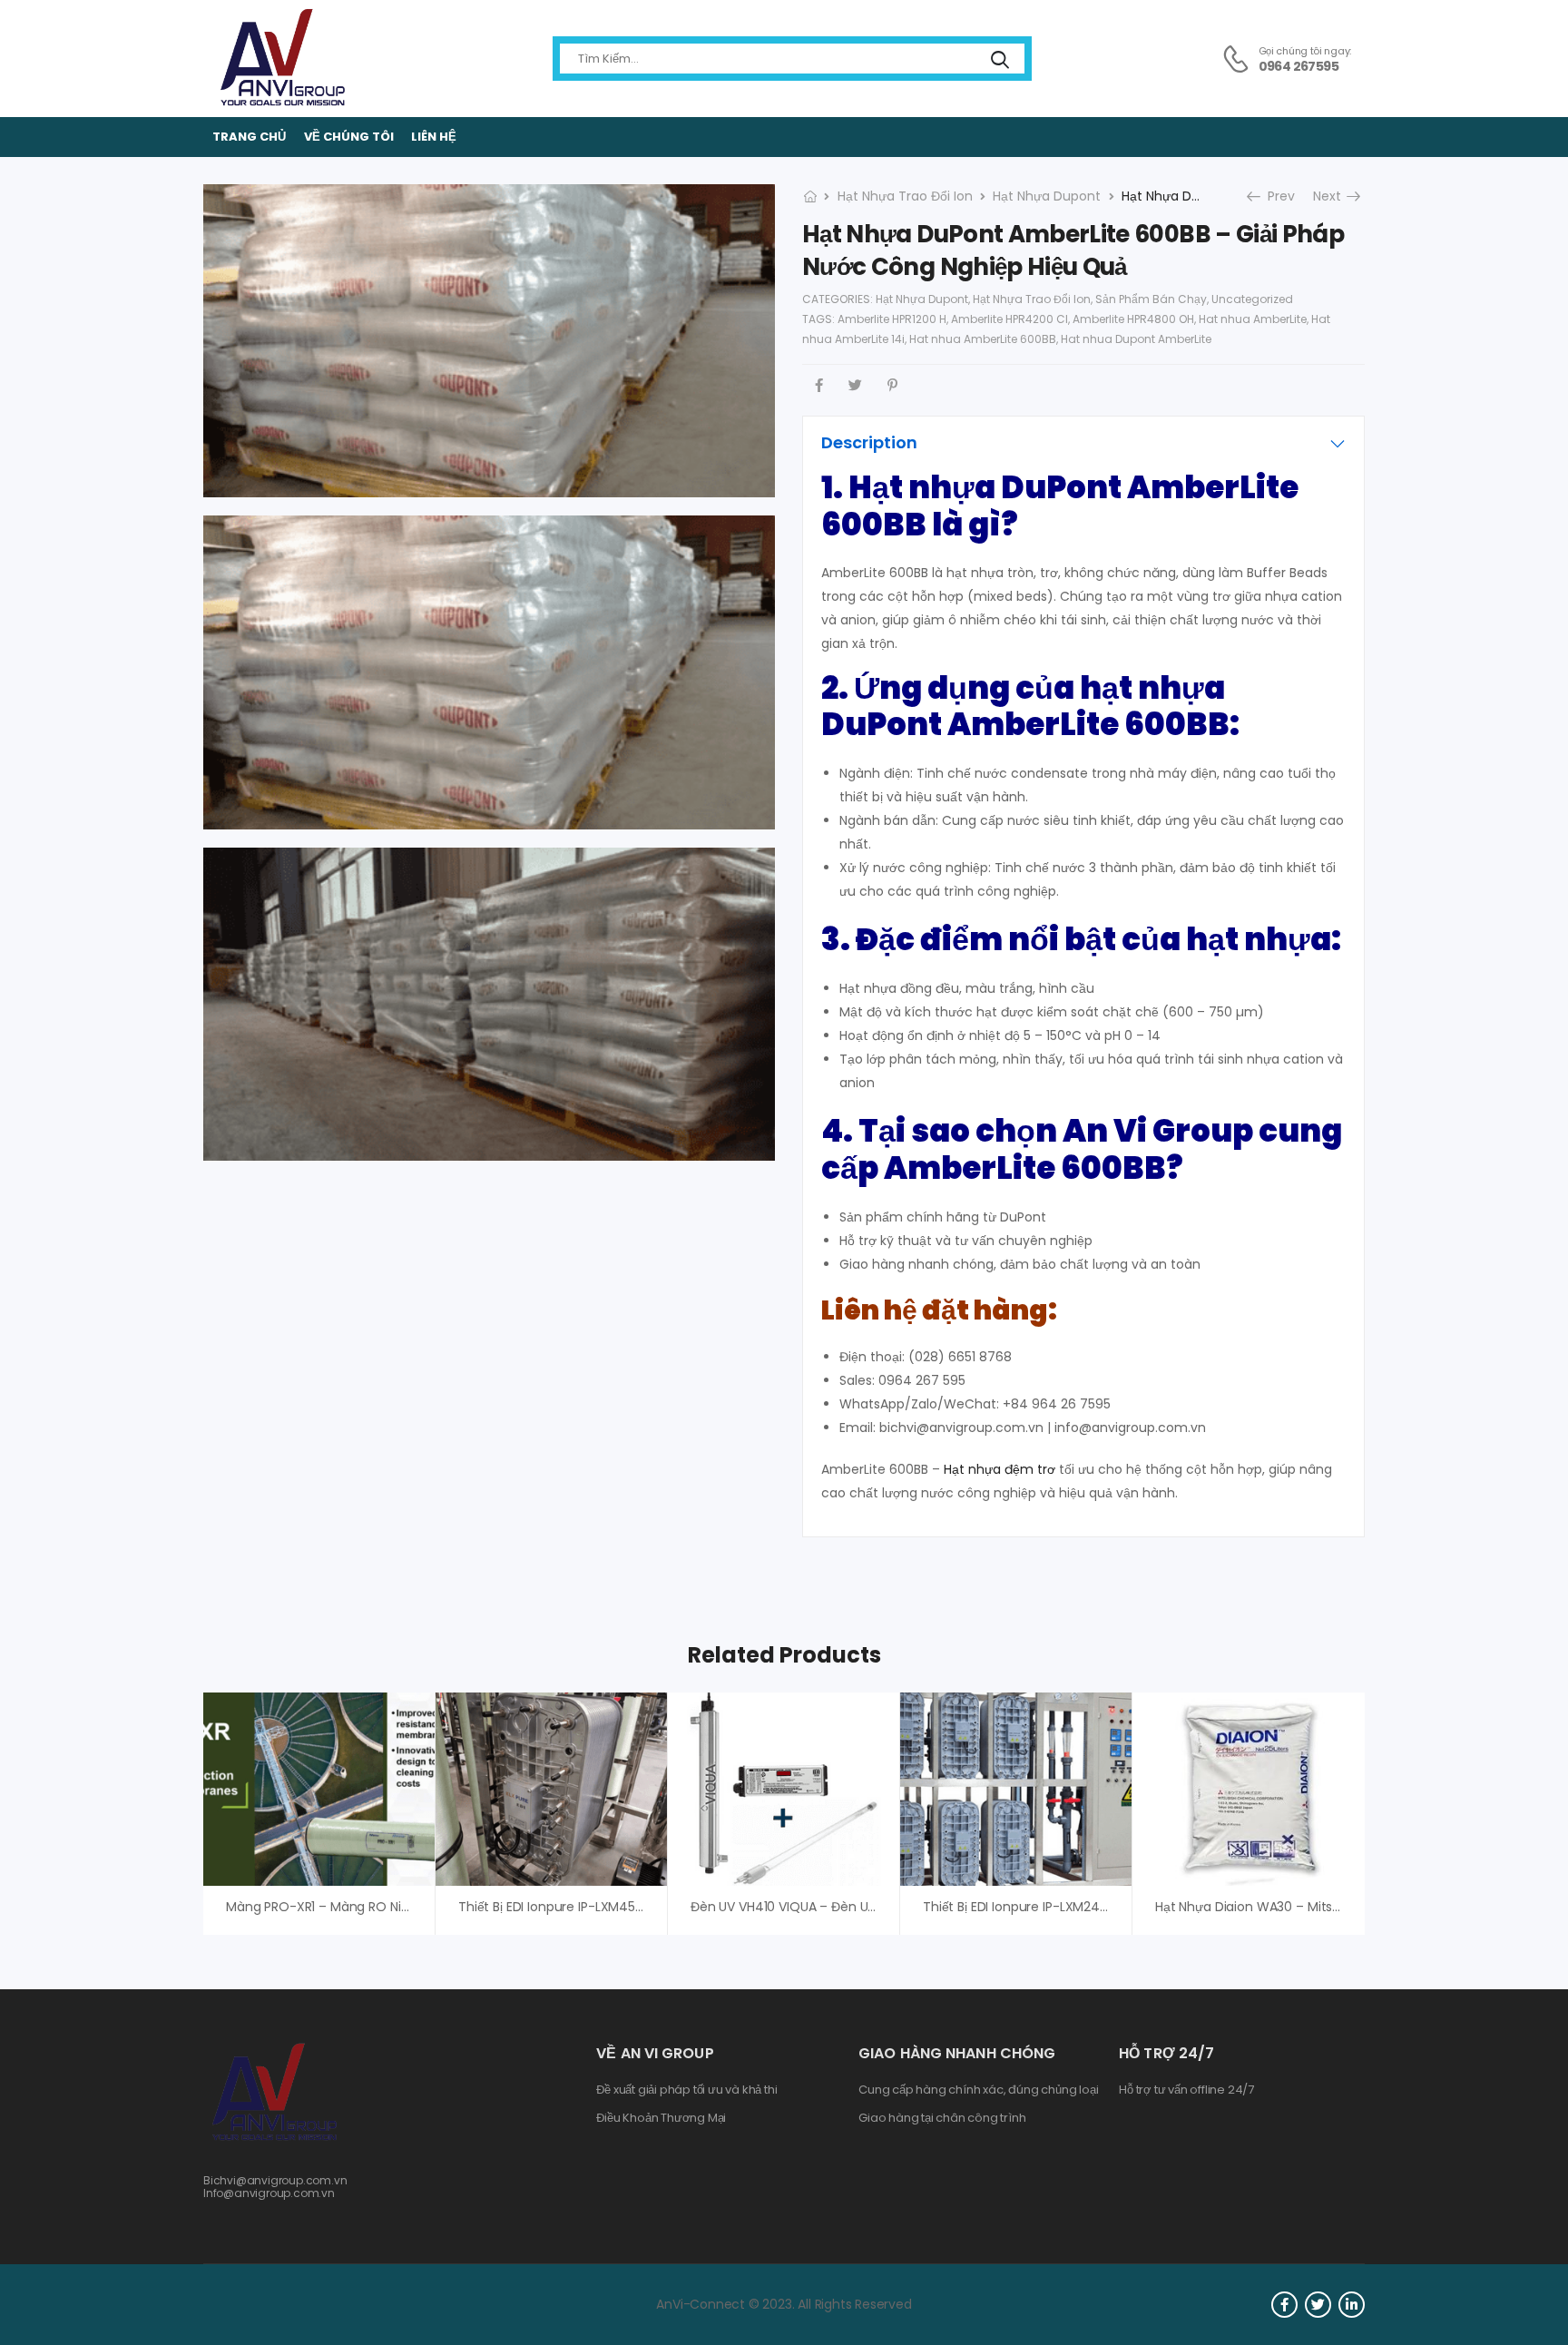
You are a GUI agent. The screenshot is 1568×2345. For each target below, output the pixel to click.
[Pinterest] (892, 385)
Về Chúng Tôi (349, 137)
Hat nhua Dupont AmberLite (1136, 339)
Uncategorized (1252, 299)
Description (869, 442)
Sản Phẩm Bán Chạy (1151, 299)
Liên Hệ (434, 137)
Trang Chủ (249, 137)
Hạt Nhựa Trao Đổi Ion (905, 196)
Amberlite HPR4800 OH (1133, 319)
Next (1332, 196)
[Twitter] (855, 385)
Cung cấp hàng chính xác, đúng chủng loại (978, 2090)
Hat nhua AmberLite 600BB (983, 339)
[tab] (1083, 443)
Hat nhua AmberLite (1253, 319)
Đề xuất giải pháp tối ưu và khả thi (686, 2090)
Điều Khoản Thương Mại (661, 2118)
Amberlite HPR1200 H (892, 319)
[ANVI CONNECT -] (281, 59)
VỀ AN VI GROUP (655, 2053)
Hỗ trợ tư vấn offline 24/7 (1186, 2090)
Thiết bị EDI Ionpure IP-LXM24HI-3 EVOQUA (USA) (1071, 1907)
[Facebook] (819, 385)
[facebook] (1284, 2305)
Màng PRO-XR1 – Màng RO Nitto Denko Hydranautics (387, 1907)
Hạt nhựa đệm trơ (1000, 1469)
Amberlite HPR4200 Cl (1009, 319)
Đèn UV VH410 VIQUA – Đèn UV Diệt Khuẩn (818, 1907)
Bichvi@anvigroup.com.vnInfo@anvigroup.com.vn (275, 2187)
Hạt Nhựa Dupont (1047, 196)
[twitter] (1318, 2305)
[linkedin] (1352, 2305)
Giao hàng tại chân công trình (942, 2118)
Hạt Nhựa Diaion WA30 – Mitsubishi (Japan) (1289, 1907)
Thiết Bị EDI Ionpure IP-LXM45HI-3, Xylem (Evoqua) (612, 1907)
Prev (1276, 196)
